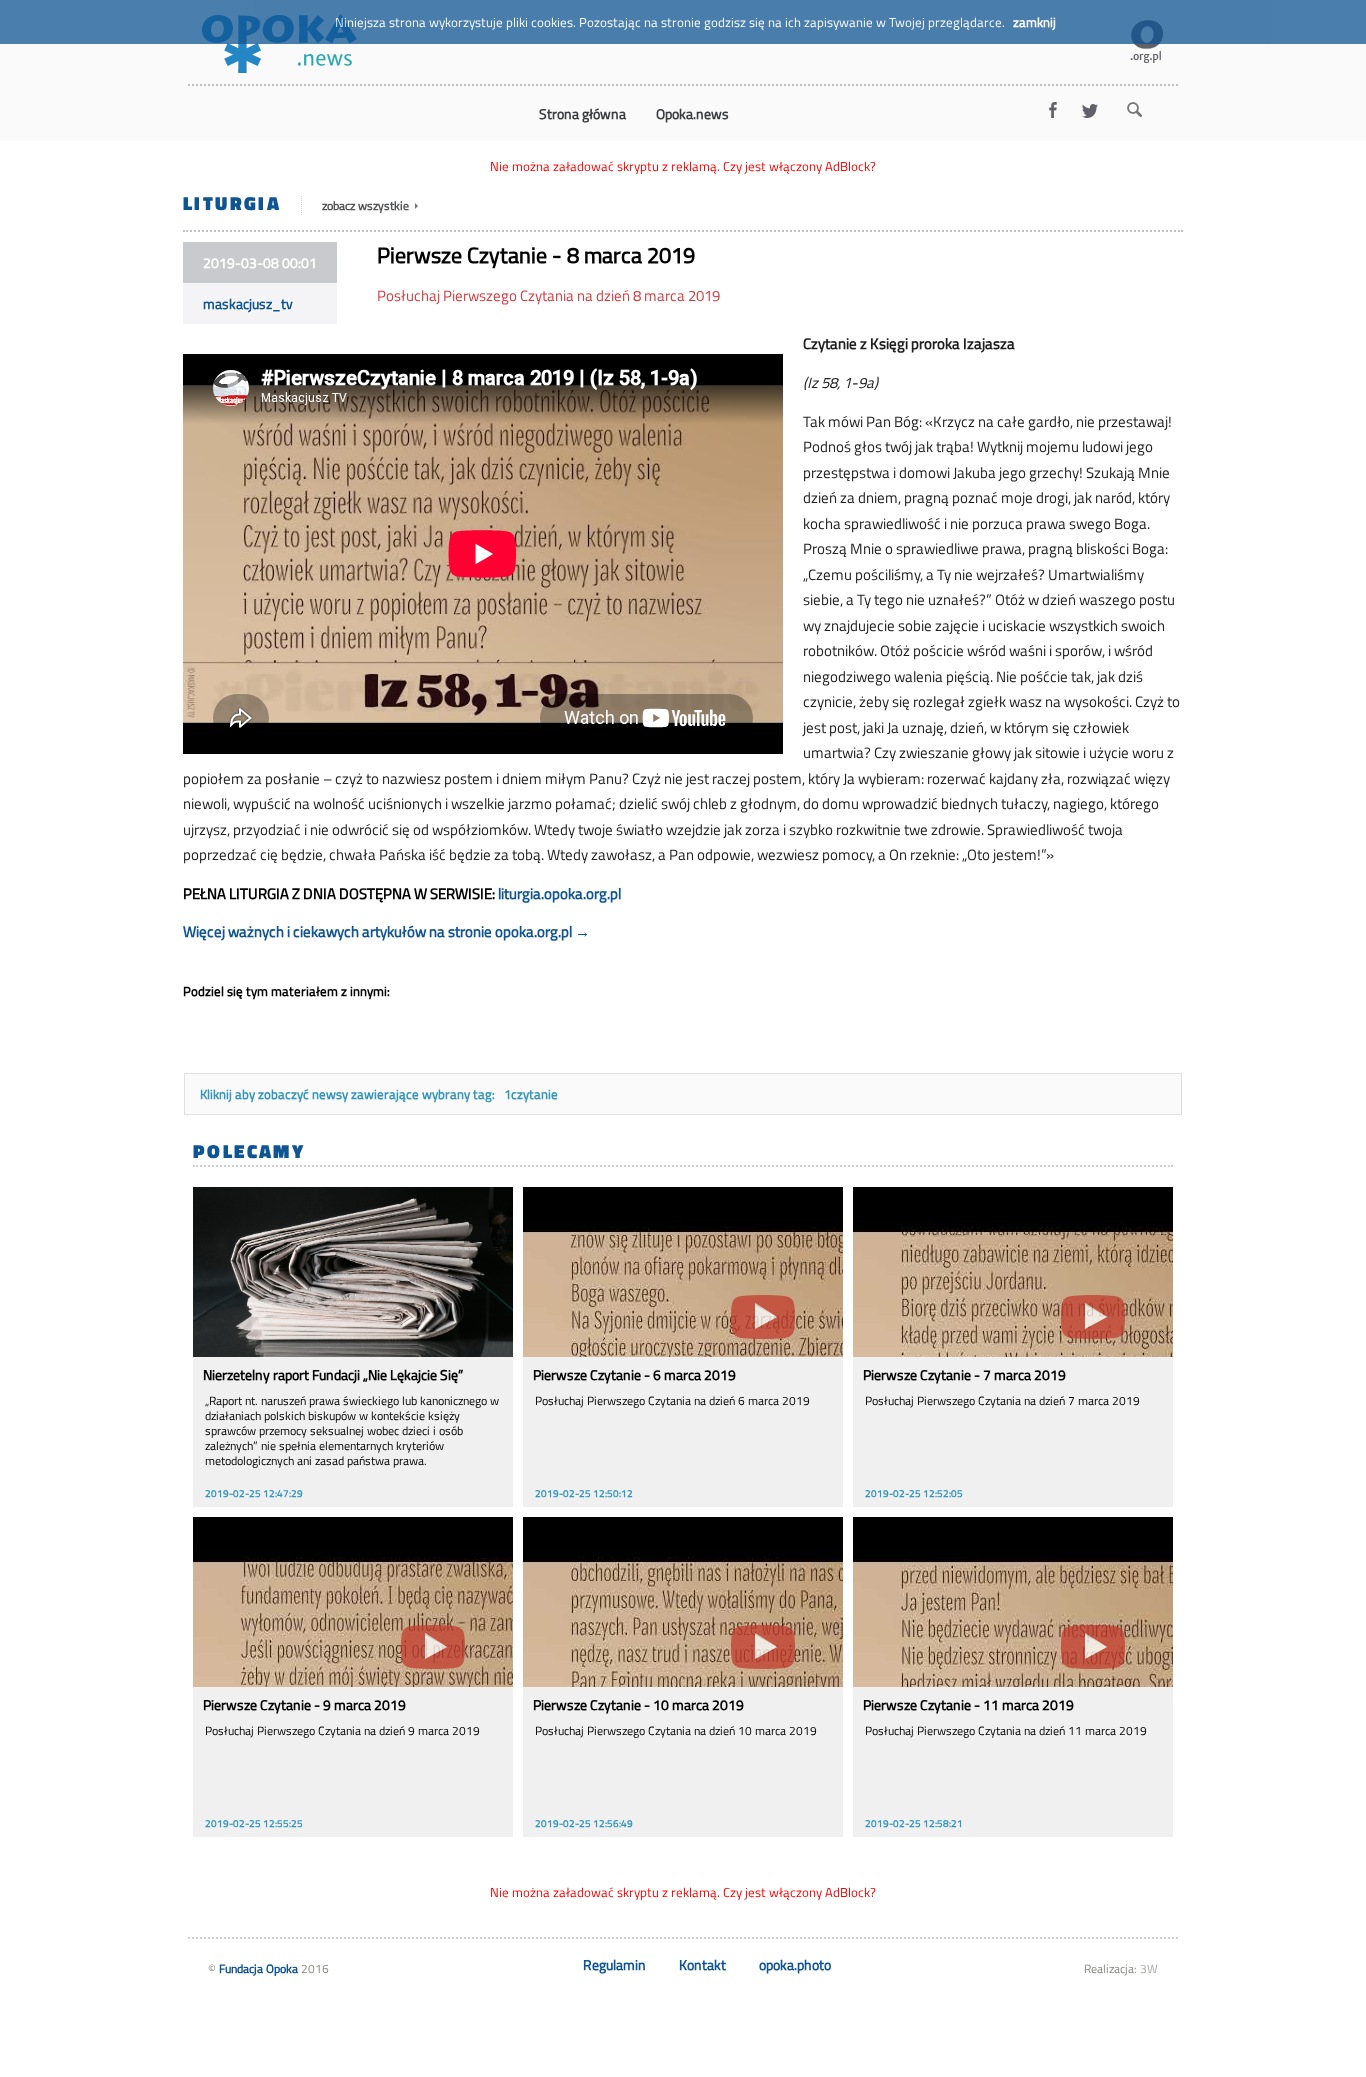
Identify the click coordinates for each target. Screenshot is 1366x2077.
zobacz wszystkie (367, 205)
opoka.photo (795, 1964)
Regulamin (614, 1964)
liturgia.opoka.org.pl (559, 893)
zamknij (1034, 22)
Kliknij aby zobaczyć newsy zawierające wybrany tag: (349, 1094)
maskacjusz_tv (248, 303)
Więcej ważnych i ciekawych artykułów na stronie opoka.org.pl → (386, 931)
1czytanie (531, 1094)
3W (1149, 1968)
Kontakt (702, 1964)
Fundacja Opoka (258, 1968)
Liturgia (232, 202)
